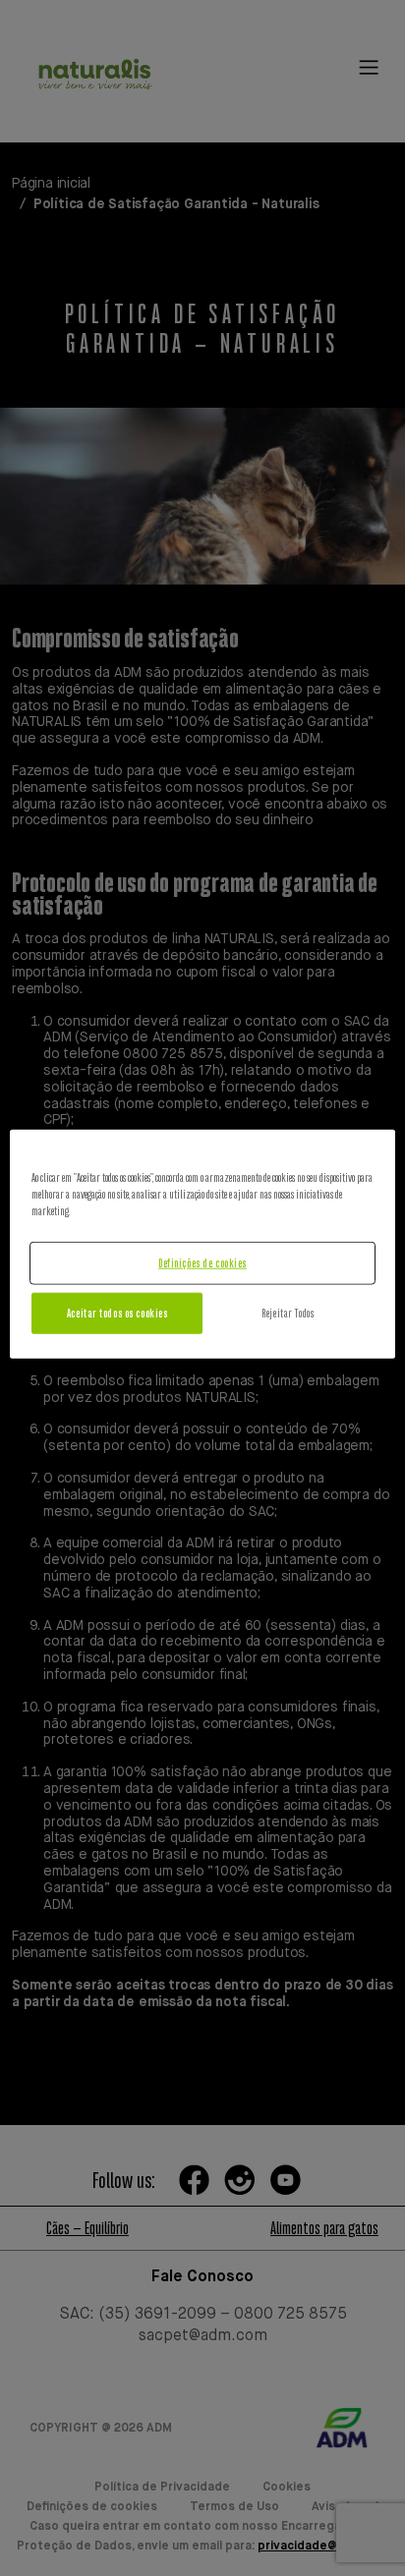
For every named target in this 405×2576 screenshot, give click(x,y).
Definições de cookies (202, 1263)
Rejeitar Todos (288, 1313)
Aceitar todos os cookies (117, 1313)
